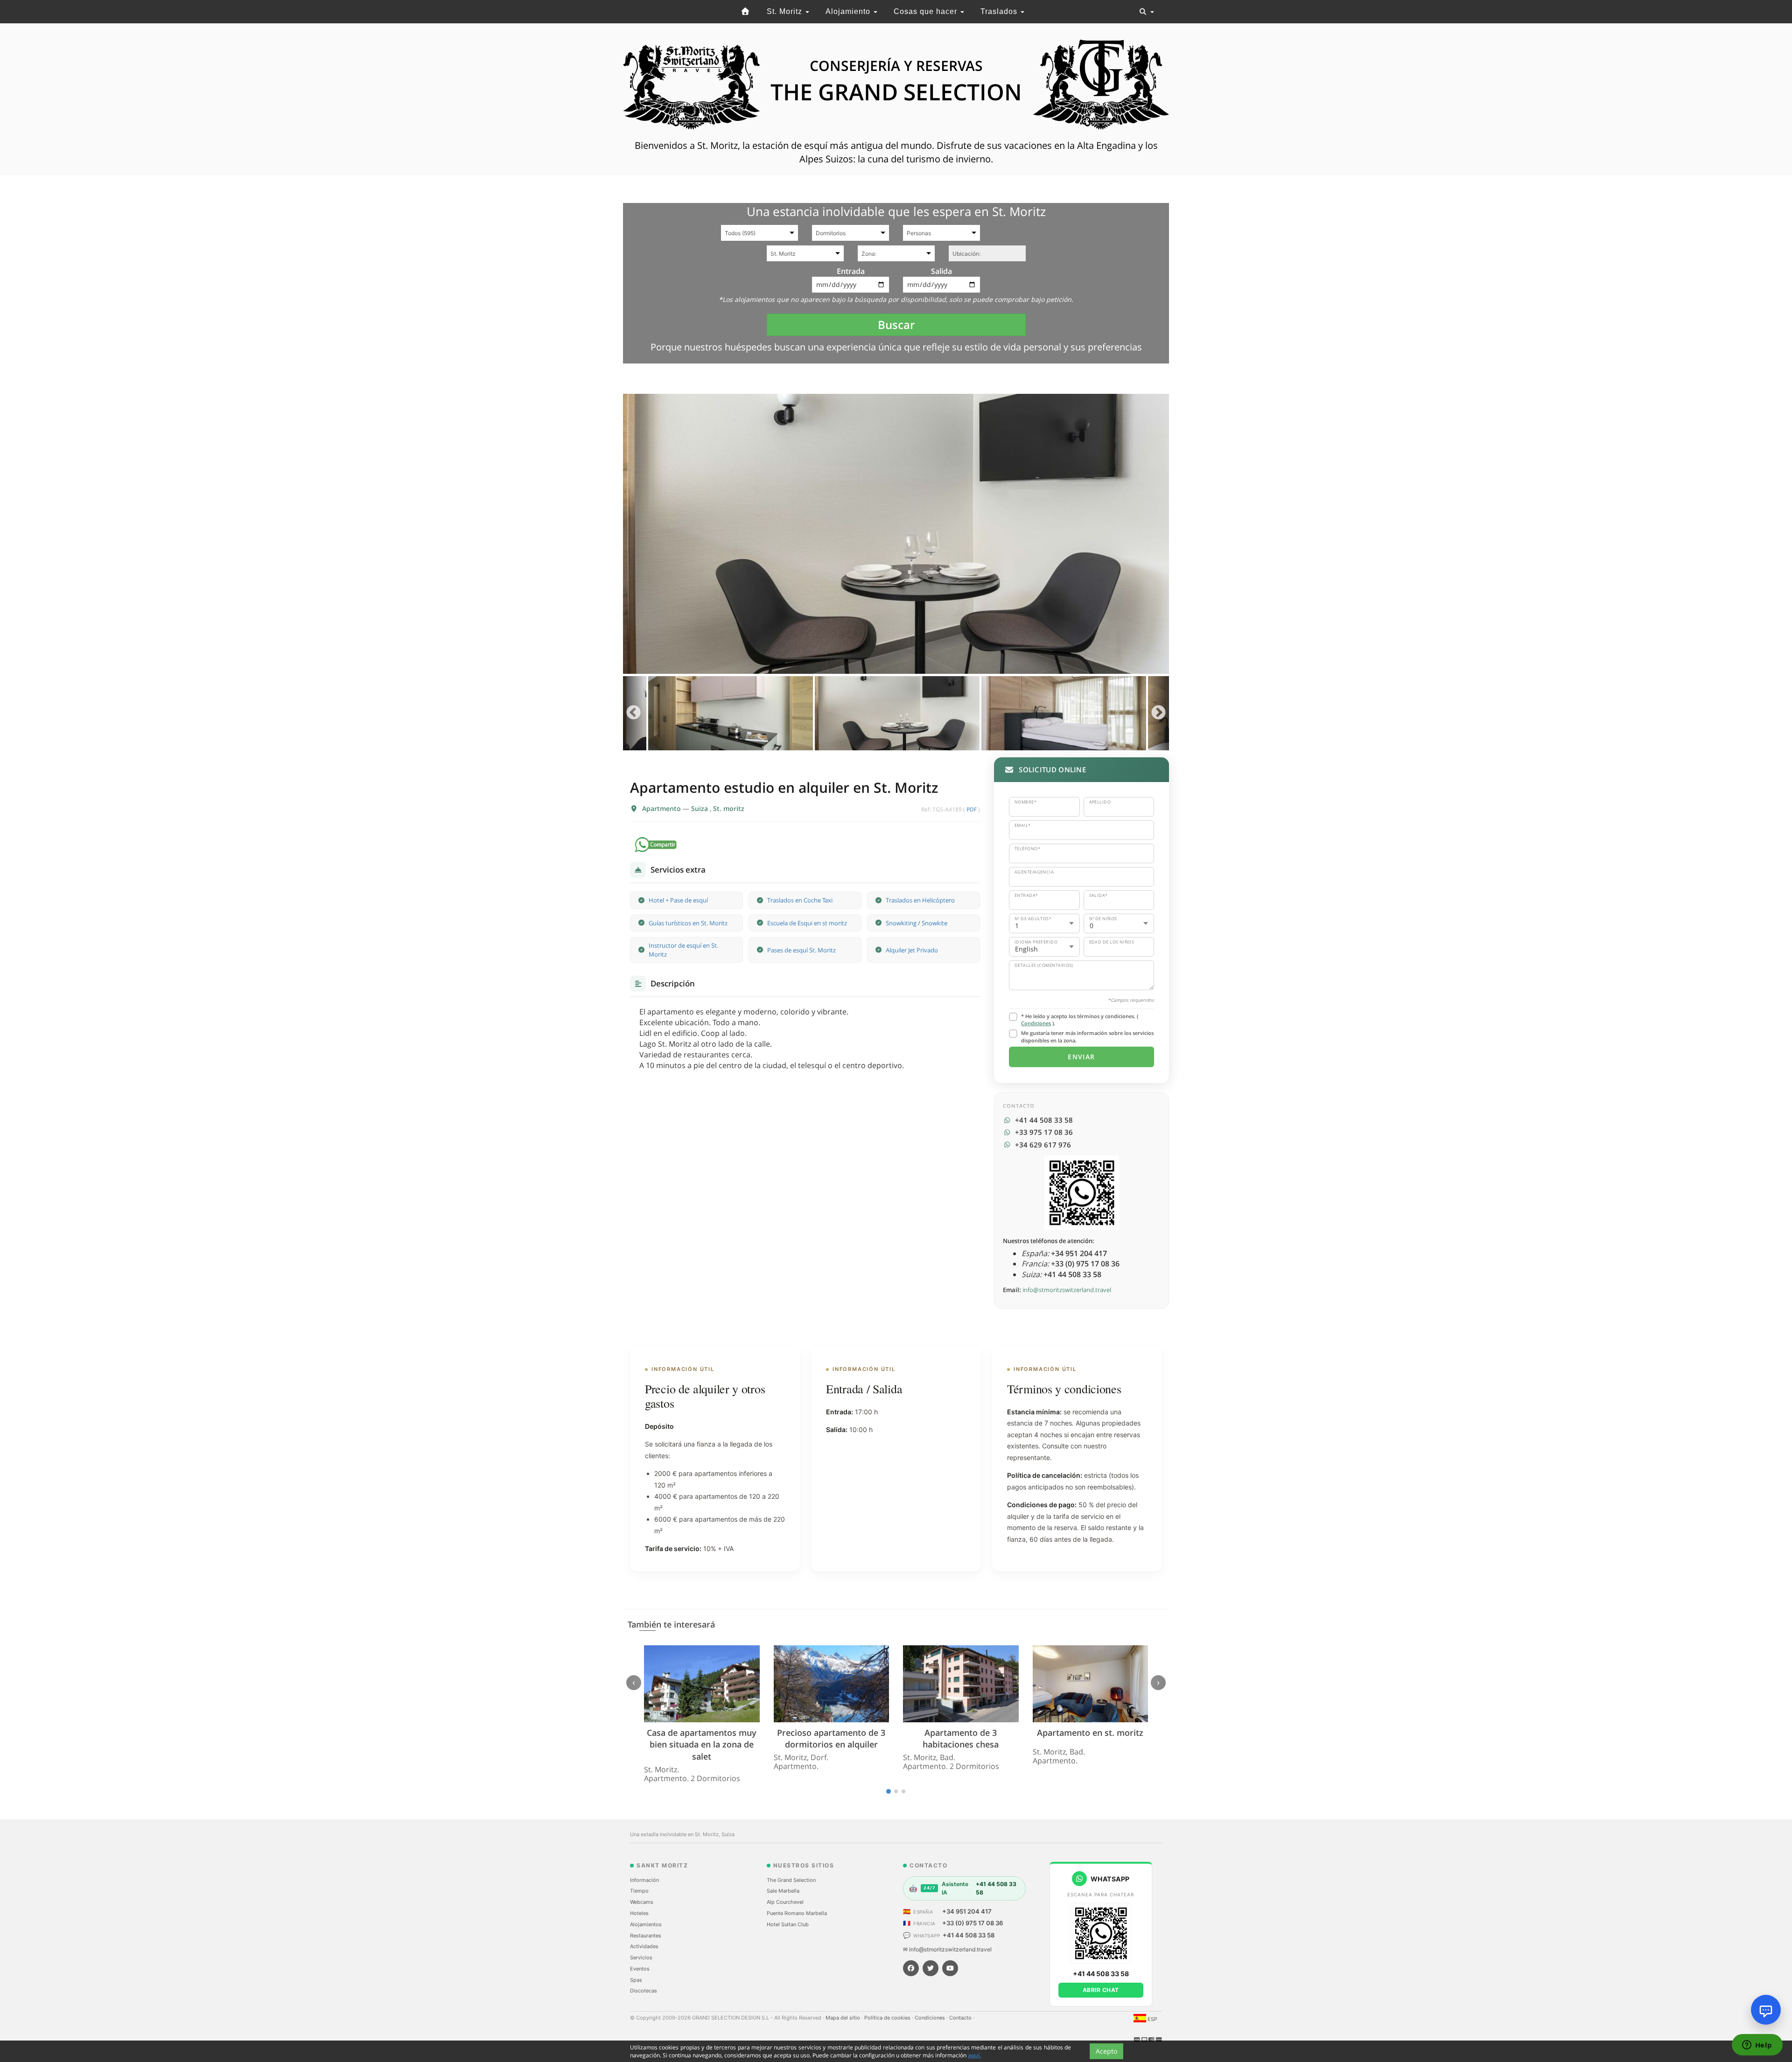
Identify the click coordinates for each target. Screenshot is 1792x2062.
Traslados (1000, 11)
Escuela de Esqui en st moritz (807, 923)
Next (1158, 713)
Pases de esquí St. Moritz (801, 950)
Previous (633, 713)
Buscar (896, 325)
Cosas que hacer (927, 11)
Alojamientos (646, 1924)
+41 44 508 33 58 (969, 1935)
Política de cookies (888, 2018)
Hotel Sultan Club (788, 1924)
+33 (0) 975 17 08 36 (973, 1923)
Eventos (640, 1969)
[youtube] (950, 1968)
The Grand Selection (791, 1880)
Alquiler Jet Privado (912, 950)
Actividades (644, 1946)
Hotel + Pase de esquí (678, 900)
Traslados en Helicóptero (920, 900)
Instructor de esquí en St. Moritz (683, 950)
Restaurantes (646, 1936)
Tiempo (639, 1891)
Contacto (961, 2018)
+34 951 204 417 (967, 1911)
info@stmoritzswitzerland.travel (1067, 1290)
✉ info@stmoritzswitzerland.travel (947, 1949)
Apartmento (662, 808)
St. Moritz (786, 11)
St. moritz (729, 808)
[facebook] (911, 1968)
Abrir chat (1101, 1990)
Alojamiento (849, 11)
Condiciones (1036, 1023)
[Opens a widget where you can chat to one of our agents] (1757, 2046)
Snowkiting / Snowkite (917, 923)
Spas (636, 1980)
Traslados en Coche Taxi (800, 900)
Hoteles (639, 1913)
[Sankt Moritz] (746, 12)
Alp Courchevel (785, 1902)
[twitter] (931, 1968)
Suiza (700, 808)
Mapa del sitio (843, 2018)
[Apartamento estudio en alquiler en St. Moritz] (896, 534)
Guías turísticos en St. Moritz (688, 923)
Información (644, 1880)
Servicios (641, 1957)
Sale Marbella (783, 1891)
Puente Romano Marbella (797, 1913)
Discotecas (644, 1991)
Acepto (1106, 2051)
